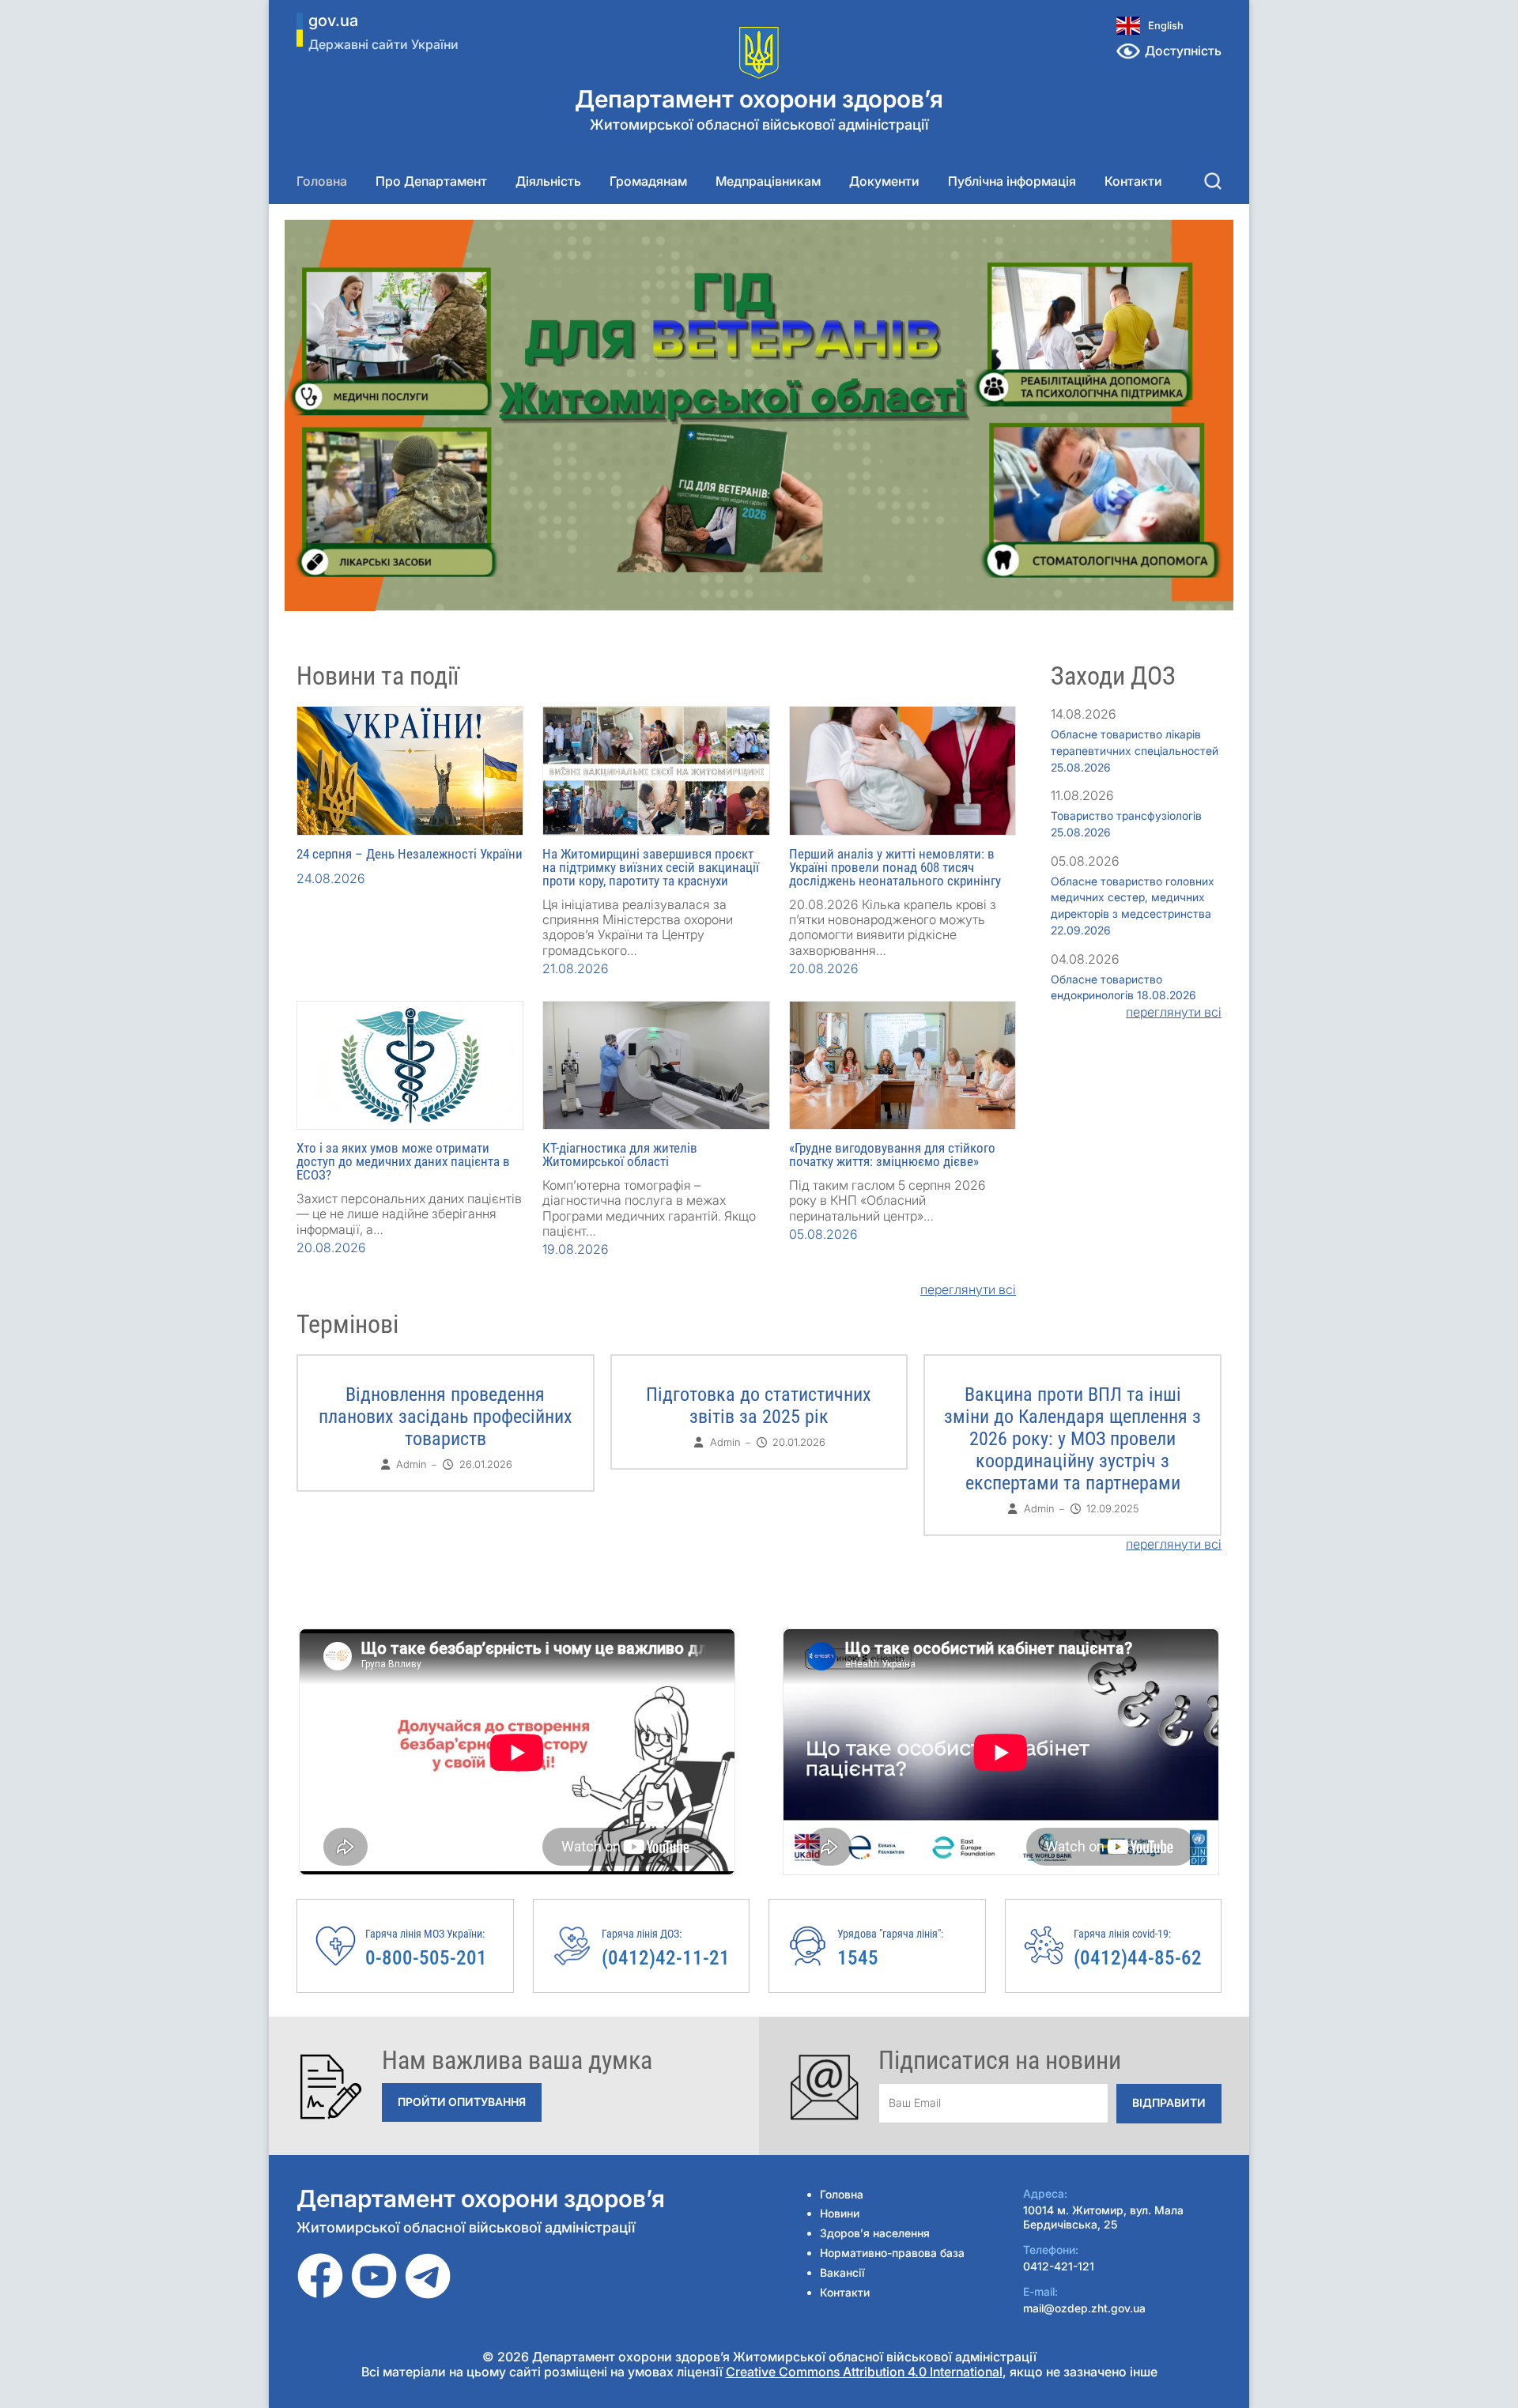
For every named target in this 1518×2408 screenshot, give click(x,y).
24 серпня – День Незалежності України (410, 854)
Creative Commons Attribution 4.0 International (864, 2372)
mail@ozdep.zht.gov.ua (1084, 2308)
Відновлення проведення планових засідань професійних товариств (446, 1417)
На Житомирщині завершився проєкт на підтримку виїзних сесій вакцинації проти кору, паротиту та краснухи (651, 867)
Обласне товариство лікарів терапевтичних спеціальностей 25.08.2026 (1135, 751)
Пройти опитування (462, 2102)
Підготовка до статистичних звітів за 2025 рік (759, 1406)
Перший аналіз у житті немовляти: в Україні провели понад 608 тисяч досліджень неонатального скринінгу (895, 867)
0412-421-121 (1059, 2266)
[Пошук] (1213, 181)
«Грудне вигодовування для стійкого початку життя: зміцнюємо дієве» (892, 1155)
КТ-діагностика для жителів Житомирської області (620, 1155)
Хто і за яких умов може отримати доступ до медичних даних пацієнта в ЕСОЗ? (403, 1161)
